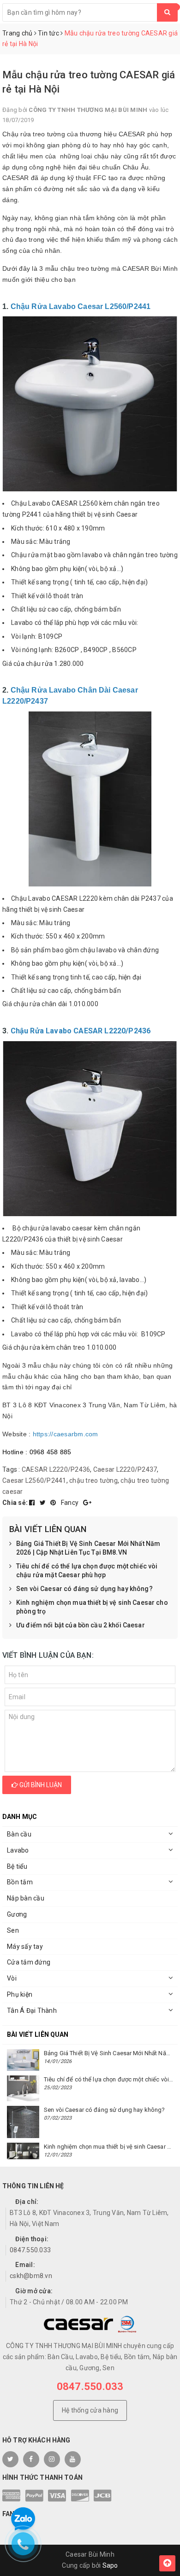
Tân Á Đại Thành (32, 2011)
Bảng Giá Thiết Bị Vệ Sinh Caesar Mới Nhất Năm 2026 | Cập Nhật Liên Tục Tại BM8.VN (88, 1548)
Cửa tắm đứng (29, 1962)
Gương (17, 1914)
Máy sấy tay (25, 1947)
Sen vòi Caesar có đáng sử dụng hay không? (84, 1589)
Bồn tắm (20, 1882)
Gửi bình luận (40, 1785)
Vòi (12, 1978)
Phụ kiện (20, 1994)
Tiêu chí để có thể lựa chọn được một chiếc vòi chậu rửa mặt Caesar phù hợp (87, 1571)
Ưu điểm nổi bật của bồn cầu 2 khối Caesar (81, 1625)
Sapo (110, 2565)
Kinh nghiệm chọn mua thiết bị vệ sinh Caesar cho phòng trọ (92, 1607)
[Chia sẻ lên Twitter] (44, 1503)
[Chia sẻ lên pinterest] (54, 1503)
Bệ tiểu (17, 1866)
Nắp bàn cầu (26, 1898)
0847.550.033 (30, 2250)
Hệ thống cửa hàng (90, 2410)
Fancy (71, 1503)
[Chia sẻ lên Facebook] (33, 1503)
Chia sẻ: (15, 1503)
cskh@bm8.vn (31, 2276)
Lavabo (18, 1850)
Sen (13, 1930)
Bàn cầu (19, 1834)
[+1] (87, 1503)
